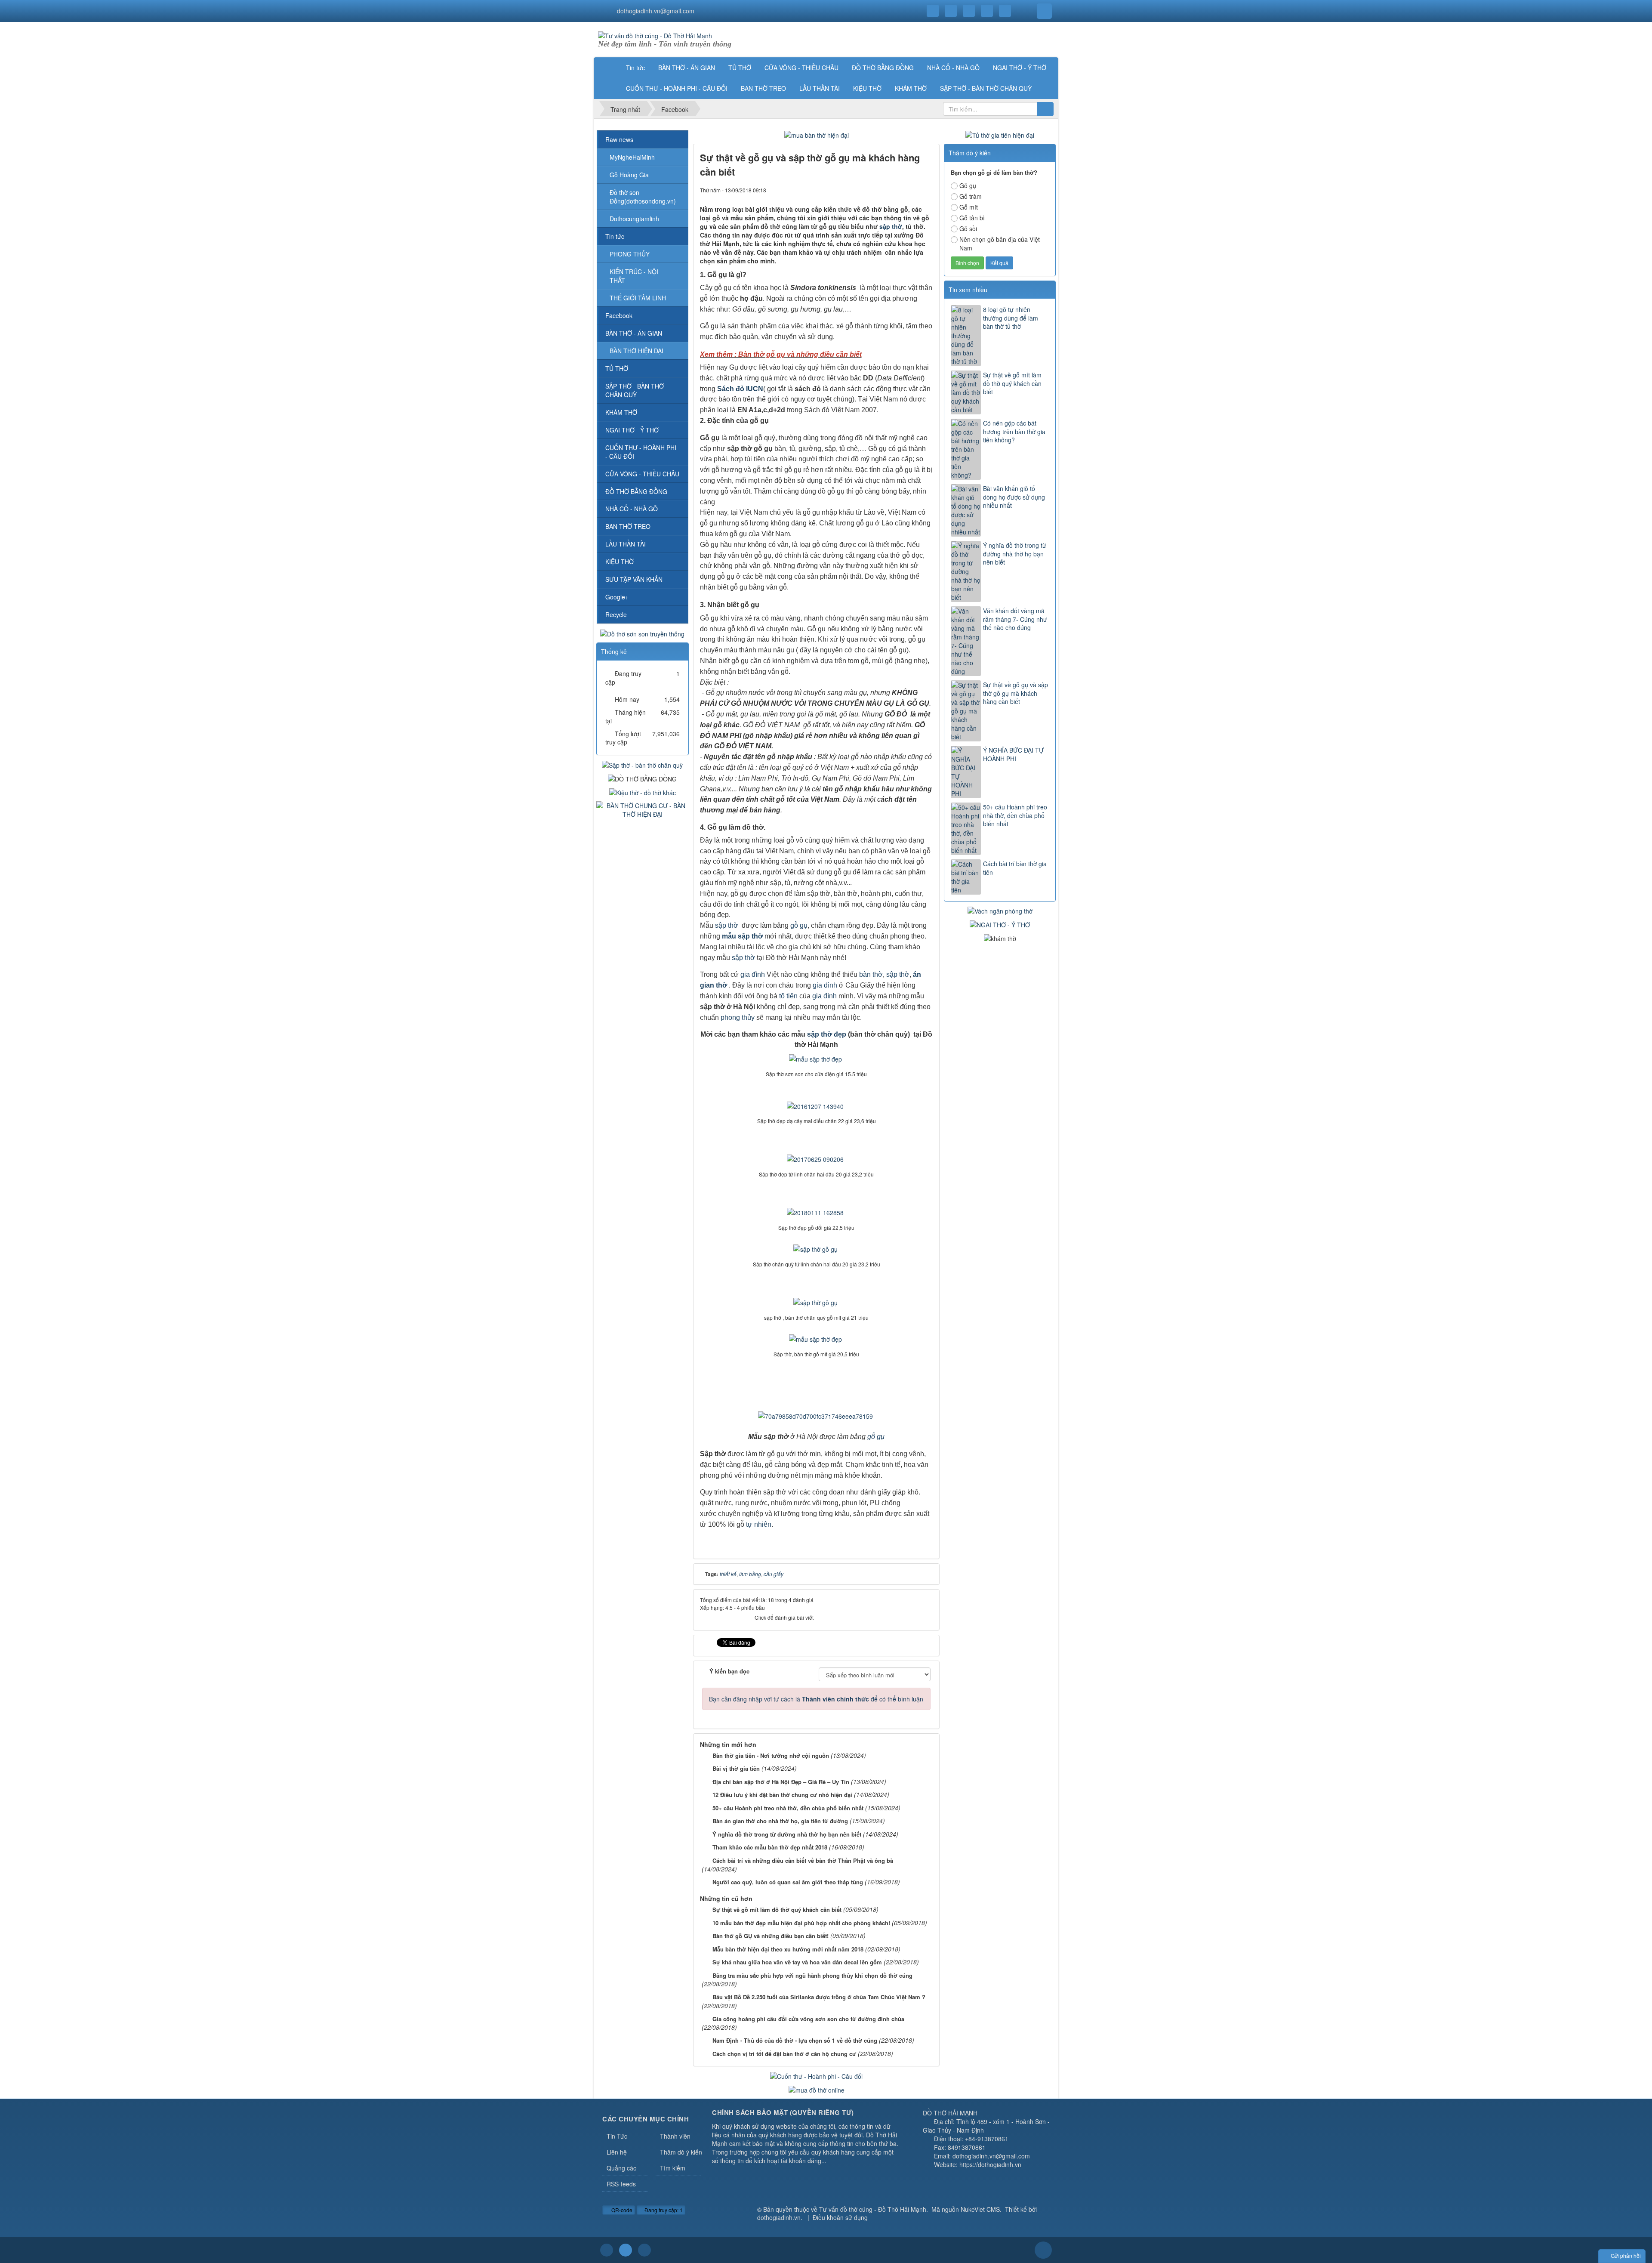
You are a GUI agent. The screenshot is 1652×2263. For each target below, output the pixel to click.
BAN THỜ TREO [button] (763, 88)
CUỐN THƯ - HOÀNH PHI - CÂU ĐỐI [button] (677, 88)
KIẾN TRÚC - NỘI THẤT (634, 276)
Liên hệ (617, 2152)
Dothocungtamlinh (634, 219)
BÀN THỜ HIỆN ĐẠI (636, 351)
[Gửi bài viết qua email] (897, 190)
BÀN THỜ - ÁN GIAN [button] (687, 68)
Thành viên (675, 2136)
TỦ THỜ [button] (740, 68)
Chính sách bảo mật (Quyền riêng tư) (783, 2112)
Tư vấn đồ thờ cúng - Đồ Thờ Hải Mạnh (873, 2209)
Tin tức (615, 236)
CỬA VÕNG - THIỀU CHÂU (642, 474)
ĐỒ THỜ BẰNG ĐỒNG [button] (883, 68)
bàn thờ (871, 974)
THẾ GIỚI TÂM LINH (638, 298)
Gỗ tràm (971, 196)
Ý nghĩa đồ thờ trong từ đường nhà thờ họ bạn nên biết (1015, 554)
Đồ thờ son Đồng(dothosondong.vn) (643, 197)
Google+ (617, 597)
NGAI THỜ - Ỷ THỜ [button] (1020, 68)
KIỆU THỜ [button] (867, 88)
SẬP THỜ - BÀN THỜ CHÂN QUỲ (635, 390)
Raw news (619, 139)
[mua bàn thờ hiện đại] (817, 134)
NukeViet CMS (980, 2209)
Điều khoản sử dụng (840, 2217)
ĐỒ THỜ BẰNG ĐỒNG (636, 491)
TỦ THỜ (617, 368)
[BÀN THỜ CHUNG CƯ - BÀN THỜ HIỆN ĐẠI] (643, 809)
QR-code (621, 2210)
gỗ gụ (799, 925)
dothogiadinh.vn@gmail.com (656, 11)
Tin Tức (617, 2136)
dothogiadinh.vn (779, 2217)
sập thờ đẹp (827, 1034)
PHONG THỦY (630, 254)
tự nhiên (759, 1524)
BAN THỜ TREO (628, 526)
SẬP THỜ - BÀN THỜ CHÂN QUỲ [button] (986, 88)
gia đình (753, 974)
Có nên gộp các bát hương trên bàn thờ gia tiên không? (1014, 432)
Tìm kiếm (673, 2168)
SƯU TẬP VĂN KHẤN (634, 579)
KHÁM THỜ (621, 412)
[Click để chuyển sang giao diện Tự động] (607, 2250)
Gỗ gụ (968, 185)
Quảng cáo (622, 2168)
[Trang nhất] (608, 68)
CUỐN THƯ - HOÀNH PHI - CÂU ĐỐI (641, 452)
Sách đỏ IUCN (740, 389)
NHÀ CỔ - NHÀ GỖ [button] (953, 68)
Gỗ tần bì (972, 218)
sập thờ (891, 226)
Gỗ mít (969, 207)
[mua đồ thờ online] (817, 2089)
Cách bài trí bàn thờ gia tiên (1015, 868)
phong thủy (738, 1017)
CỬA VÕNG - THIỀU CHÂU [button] (801, 68)
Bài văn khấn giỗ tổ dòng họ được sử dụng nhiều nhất (1014, 497)
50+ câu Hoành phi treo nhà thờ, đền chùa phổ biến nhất (1015, 815)
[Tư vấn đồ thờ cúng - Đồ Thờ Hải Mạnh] (655, 35)
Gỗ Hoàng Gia (629, 175)
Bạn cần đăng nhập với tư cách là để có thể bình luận (816, 1699)
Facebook (619, 315)
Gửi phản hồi (1626, 2255)
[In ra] (912, 190)
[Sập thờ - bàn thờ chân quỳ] (642, 764)
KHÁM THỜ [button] (911, 88)
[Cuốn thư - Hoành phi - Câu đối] (816, 2075)
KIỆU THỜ (619, 562)
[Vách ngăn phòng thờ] (1000, 910)
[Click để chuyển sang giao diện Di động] (644, 2250)
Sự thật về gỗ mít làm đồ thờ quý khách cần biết (1012, 383)
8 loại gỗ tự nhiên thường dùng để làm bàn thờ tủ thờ (1011, 318)
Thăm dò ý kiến (681, 2152)
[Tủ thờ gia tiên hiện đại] (1000, 134)
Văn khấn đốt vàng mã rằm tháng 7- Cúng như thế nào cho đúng (1015, 619)
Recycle (616, 614)
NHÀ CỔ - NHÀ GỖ (632, 509)
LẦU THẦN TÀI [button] (820, 88)
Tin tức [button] (635, 68)
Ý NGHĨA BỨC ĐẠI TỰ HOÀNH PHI (1013, 754)
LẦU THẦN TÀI (626, 544)
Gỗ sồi (968, 228)
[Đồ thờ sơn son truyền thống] (642, 633)
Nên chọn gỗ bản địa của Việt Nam (1000, 244)
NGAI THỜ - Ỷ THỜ (632, 430)
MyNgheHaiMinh (632, 157)
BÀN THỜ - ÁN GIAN (634, 333)
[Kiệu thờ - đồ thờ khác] (643, 792)
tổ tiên (788, 996)
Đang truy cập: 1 (663, 2210)
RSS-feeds (621, 2184)
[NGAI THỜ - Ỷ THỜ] (1000, 924)
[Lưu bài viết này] (926, 190)
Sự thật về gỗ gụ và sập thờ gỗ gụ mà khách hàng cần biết (1016, 693)
